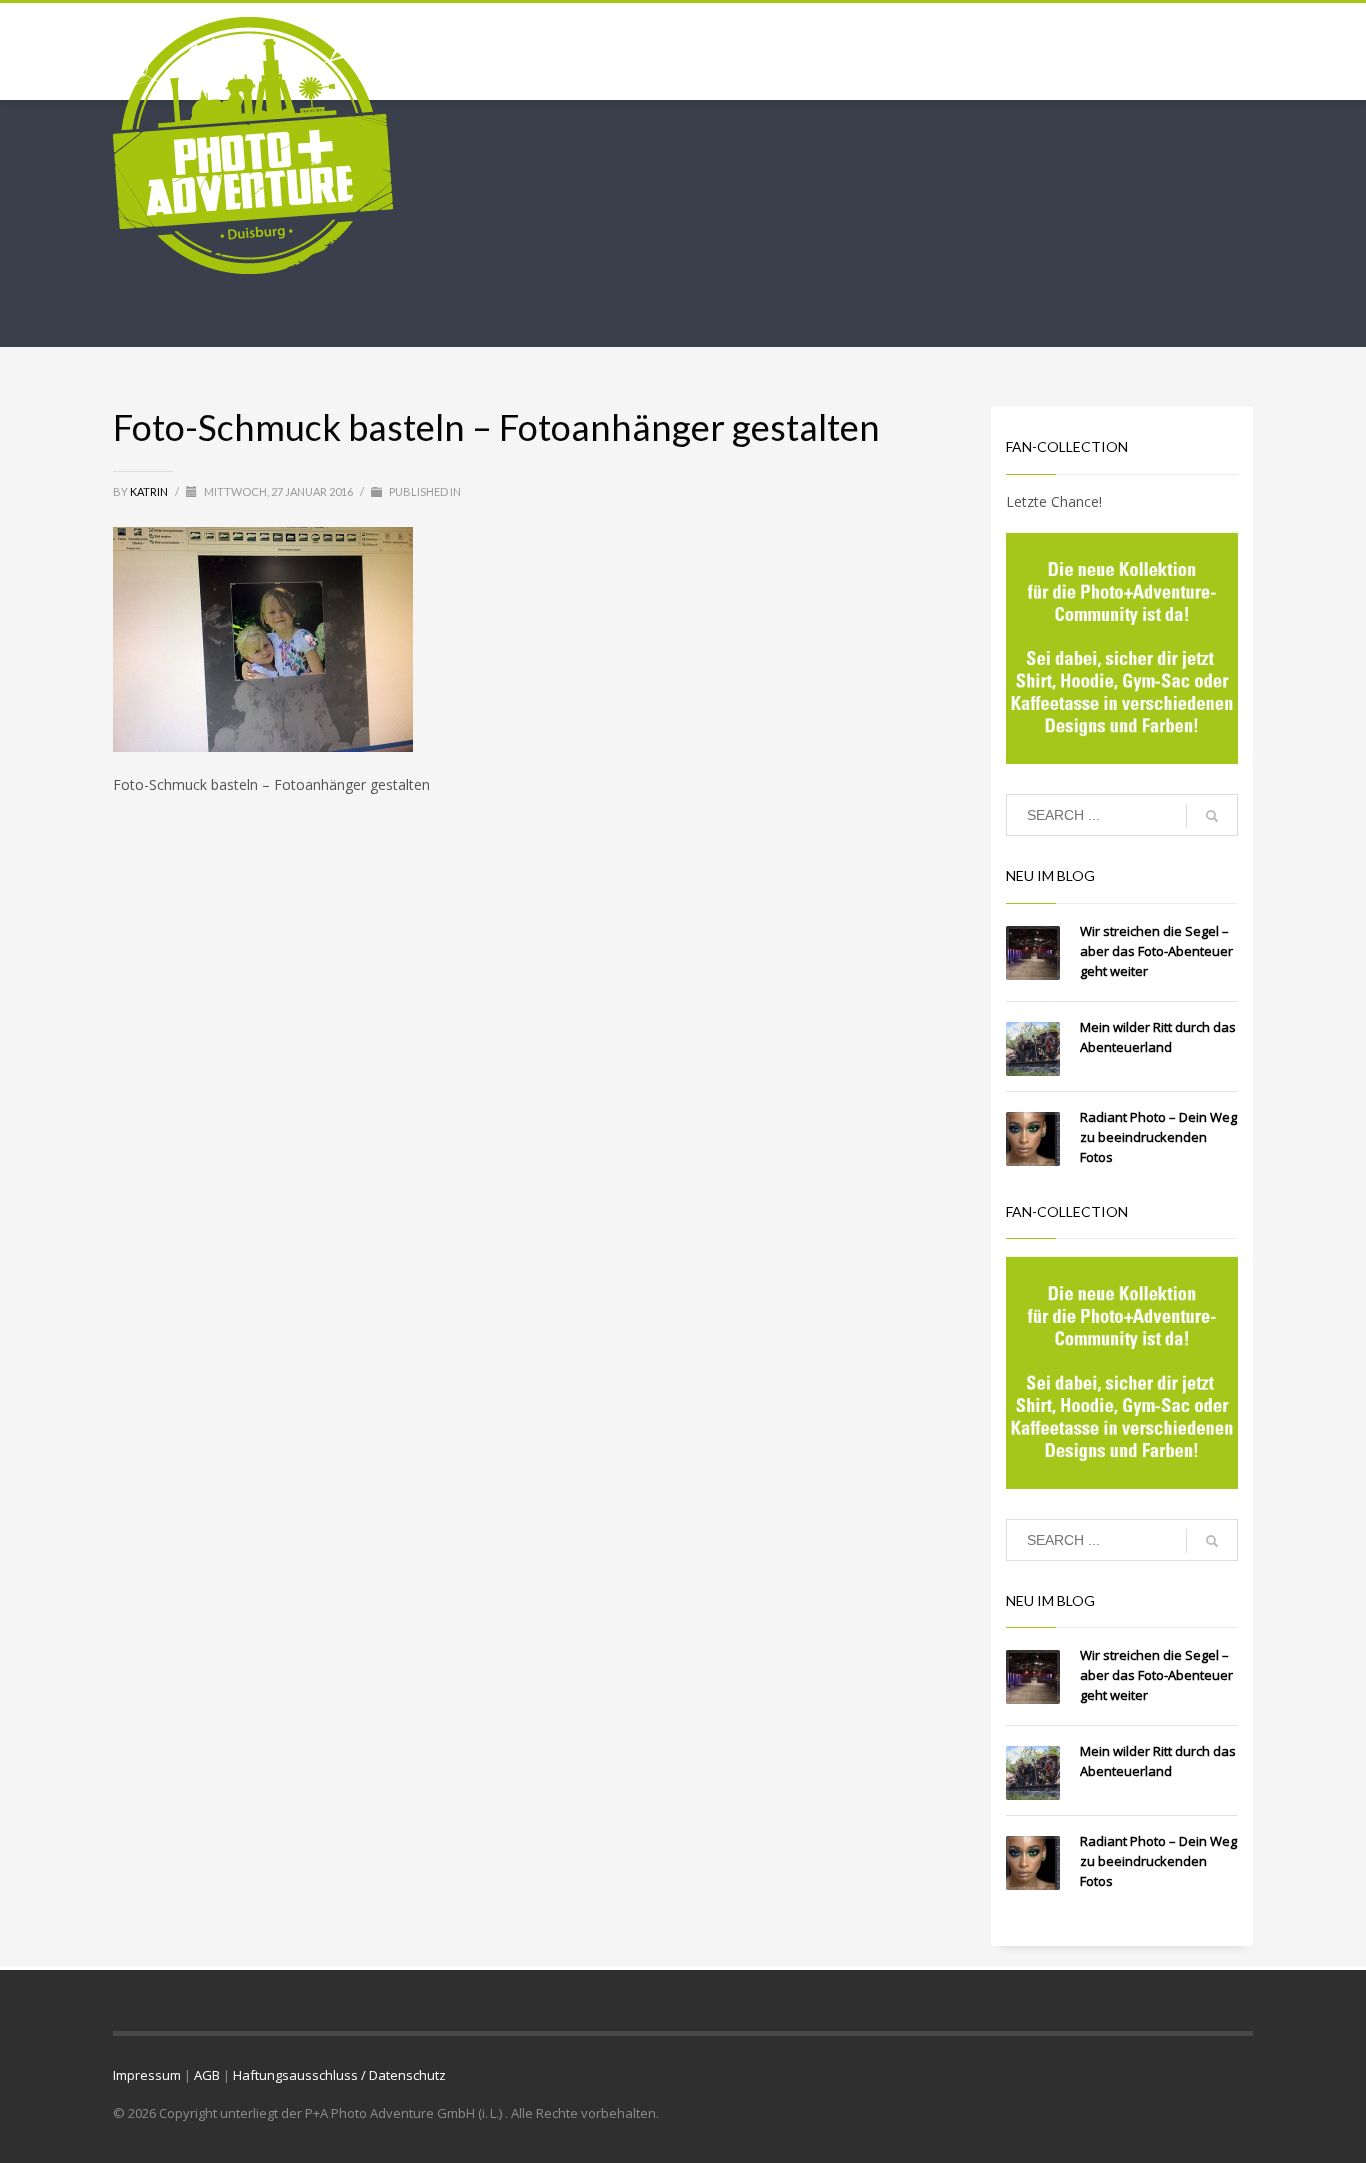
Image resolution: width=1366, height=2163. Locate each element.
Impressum (147, 2075)
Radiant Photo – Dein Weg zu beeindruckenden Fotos (1158, 1137)
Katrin (150, 491)
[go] (1212, 816)
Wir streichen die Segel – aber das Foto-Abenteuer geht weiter (1156, 951)
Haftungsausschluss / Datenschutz (339, 2075)
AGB (207, 2075)
